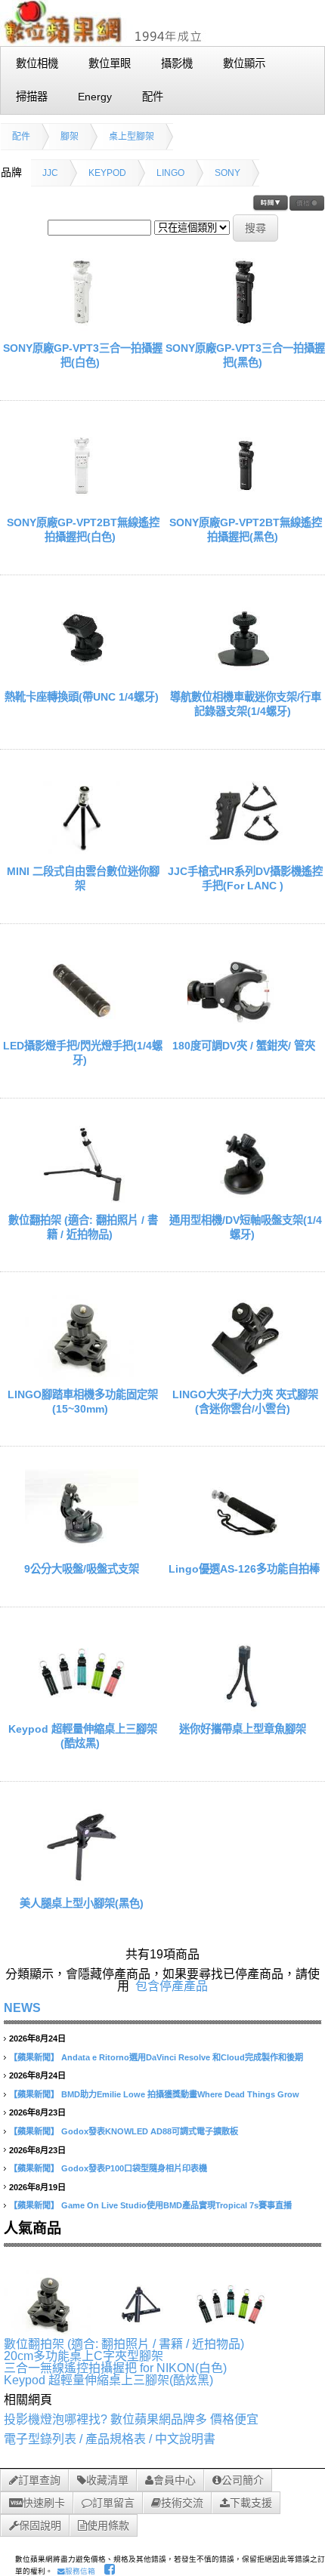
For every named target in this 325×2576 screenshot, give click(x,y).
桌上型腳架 (132, 137)
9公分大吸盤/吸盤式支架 (82, 1569)
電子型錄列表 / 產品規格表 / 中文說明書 (110, 2439)
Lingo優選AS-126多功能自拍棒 (244, 1569)
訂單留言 (113, 2503)
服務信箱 (80, 2571)
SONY (227, 173)
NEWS (22, 2008)
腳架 (70, 137)
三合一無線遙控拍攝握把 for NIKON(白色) (115, 2368)
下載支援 (251, 2503)
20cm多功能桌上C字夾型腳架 (84, 2356)
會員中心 (175, 2480)
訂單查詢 (39, 2480)
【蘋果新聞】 (34, 2057)
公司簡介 (243, 2480)
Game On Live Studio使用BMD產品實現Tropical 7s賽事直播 (176, 2205)
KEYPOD (107, 173)
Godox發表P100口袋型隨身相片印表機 (134, 2168)
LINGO (170, 173)
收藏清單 (107, 2480)
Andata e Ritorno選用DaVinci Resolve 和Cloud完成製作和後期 (182, 2057)
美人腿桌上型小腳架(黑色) (82, 1903)
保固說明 (40, 2525)
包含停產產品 (172, 1986)
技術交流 (182, 2503)
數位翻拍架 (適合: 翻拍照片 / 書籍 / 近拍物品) (124, 2344)
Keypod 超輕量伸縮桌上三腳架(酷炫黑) (108, 2380)
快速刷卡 (44, 2503)
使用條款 (108, 2525)
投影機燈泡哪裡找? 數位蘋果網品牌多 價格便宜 (131, 2419)
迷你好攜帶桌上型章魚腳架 (244, 1729)
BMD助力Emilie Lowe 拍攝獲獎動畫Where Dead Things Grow (180, 2094)
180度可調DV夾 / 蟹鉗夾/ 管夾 (244, 1046)
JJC (50, 173)
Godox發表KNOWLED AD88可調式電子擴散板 (150, 2131)
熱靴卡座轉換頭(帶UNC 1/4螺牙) (82, 697)
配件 (21, 137)
